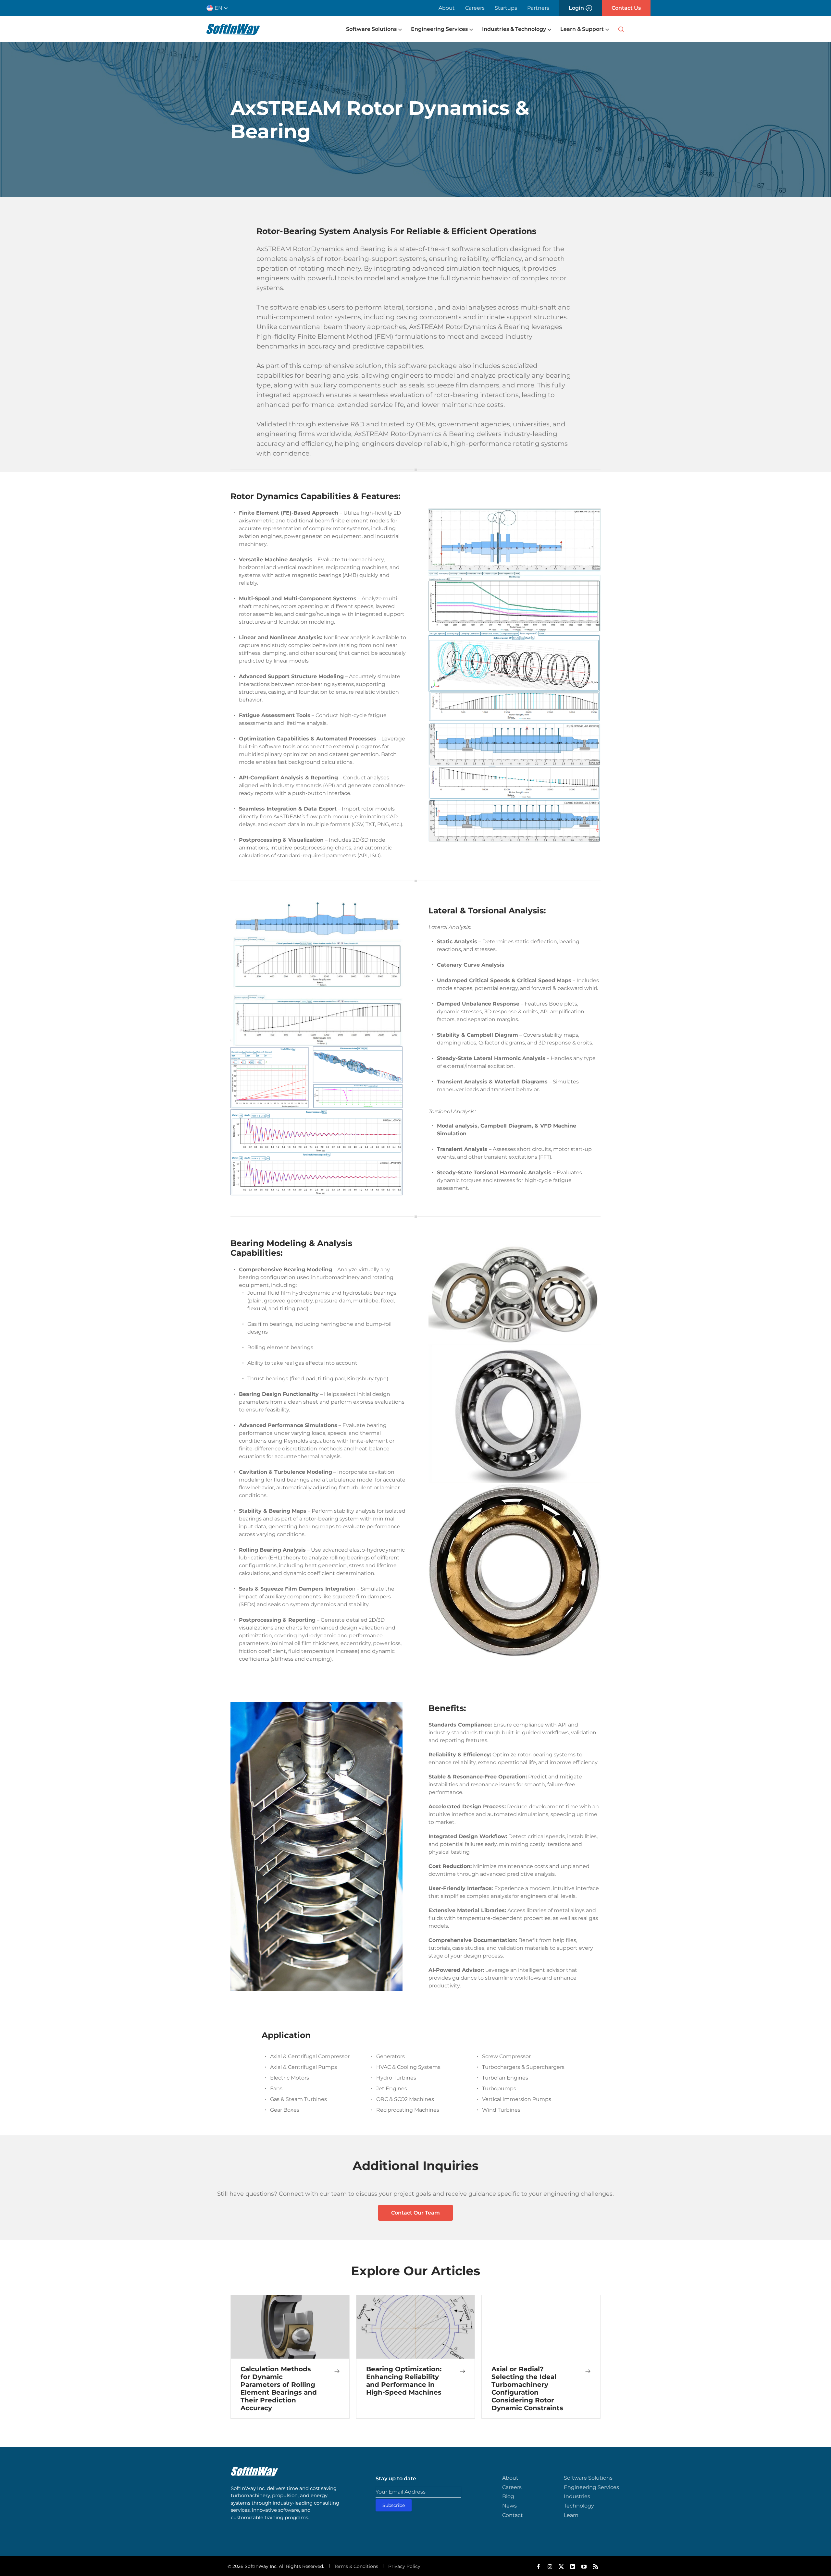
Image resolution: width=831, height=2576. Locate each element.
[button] (220, 8)
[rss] (596, 2567)
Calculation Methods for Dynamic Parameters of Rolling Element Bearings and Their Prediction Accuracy (279, 2388)
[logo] (233, 27)
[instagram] (550, 2567)
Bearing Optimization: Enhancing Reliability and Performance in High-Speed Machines (404, 2381)
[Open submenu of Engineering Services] (470, 29)
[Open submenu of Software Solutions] (399, 29)
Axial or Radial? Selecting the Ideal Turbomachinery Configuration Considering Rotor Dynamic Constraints (527, 2388)
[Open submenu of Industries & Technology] (549, 29)
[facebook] (539, 2567)
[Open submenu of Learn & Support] (606, 29)
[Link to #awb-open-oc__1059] (621, 29)
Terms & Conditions (356, 2566)
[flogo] (254, 2470)
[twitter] (561, 2567)
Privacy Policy (404, 2566)
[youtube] (584, 2567)
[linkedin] (573, 2567)
